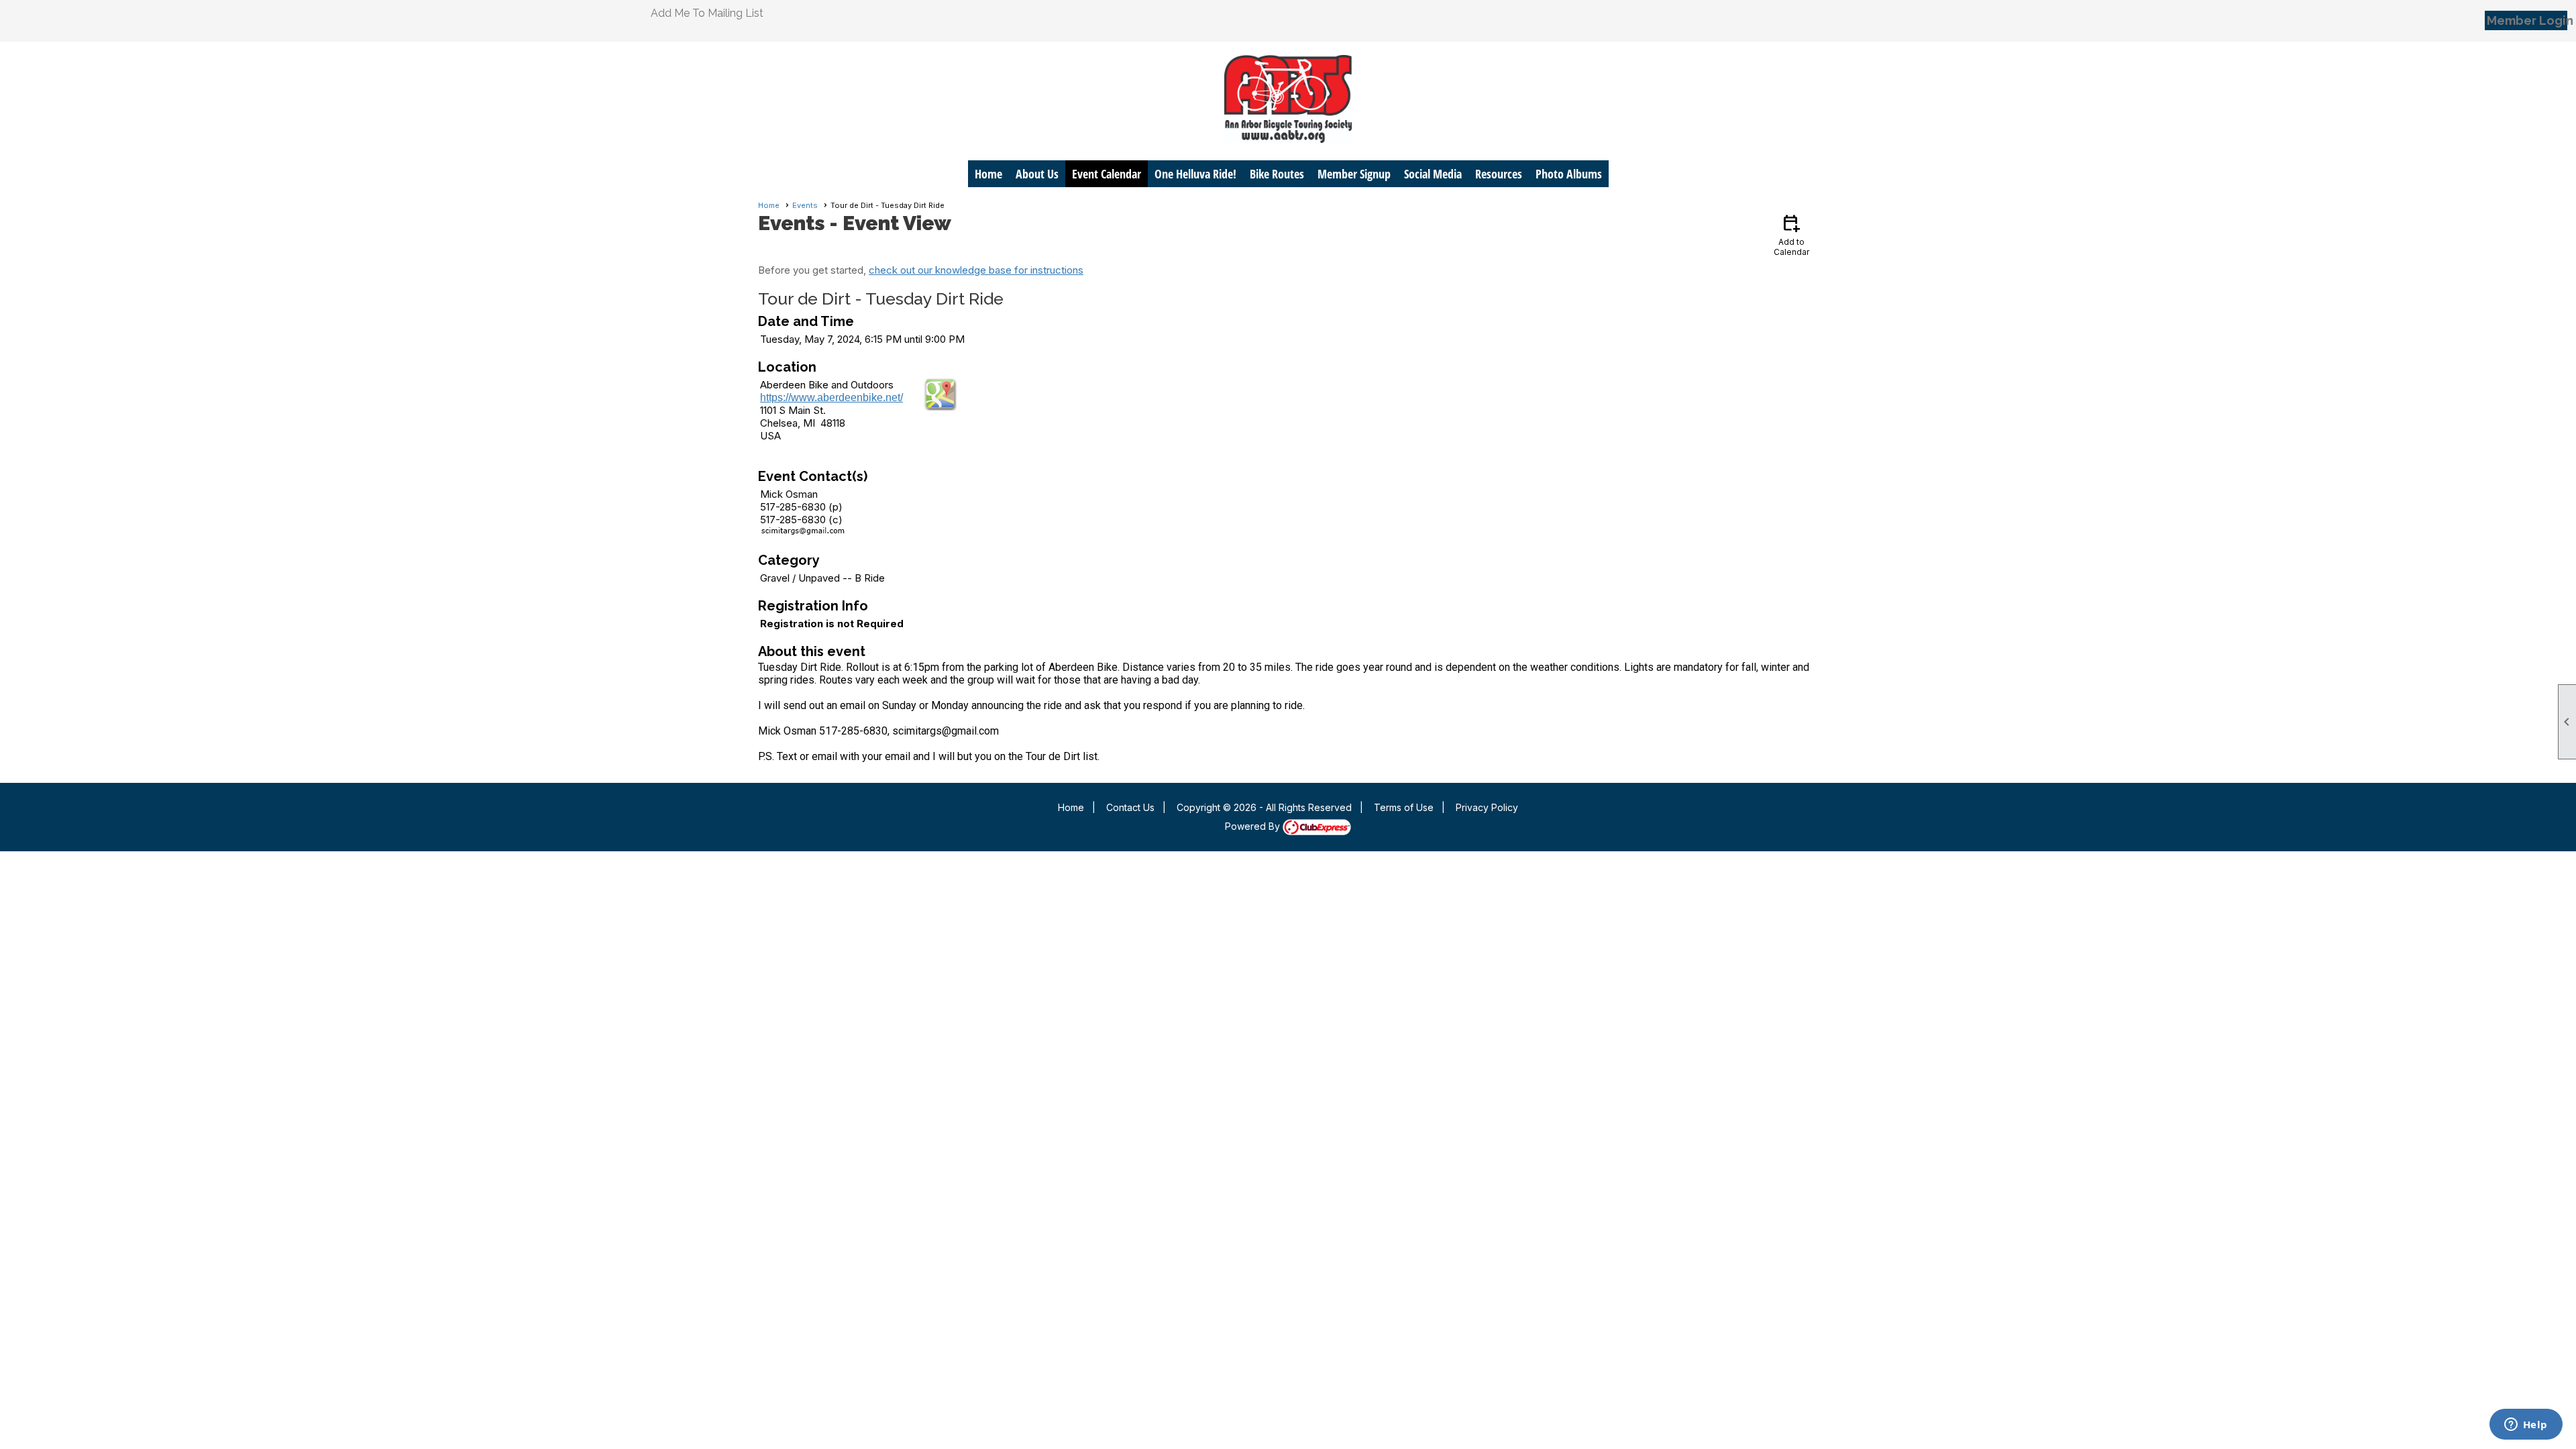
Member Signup (1354, 174)
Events (805, 205)
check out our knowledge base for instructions (976, 270)
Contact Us (1130, 807)
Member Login (2527, 20)
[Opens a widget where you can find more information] (2526, 1426)
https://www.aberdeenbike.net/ (831, 397)
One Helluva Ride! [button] (1195, 174)
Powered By (1254, 826)
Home (988, 174)
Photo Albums (1569, 174)
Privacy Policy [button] (1487, 807)
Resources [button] (1499, 174)
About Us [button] (1037, 174)
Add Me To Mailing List (707, 13)
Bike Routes (1277, 174)
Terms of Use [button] (1404, 807)
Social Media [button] (1433, 174)
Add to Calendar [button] (1791, 234)
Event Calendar (1107, 174)
